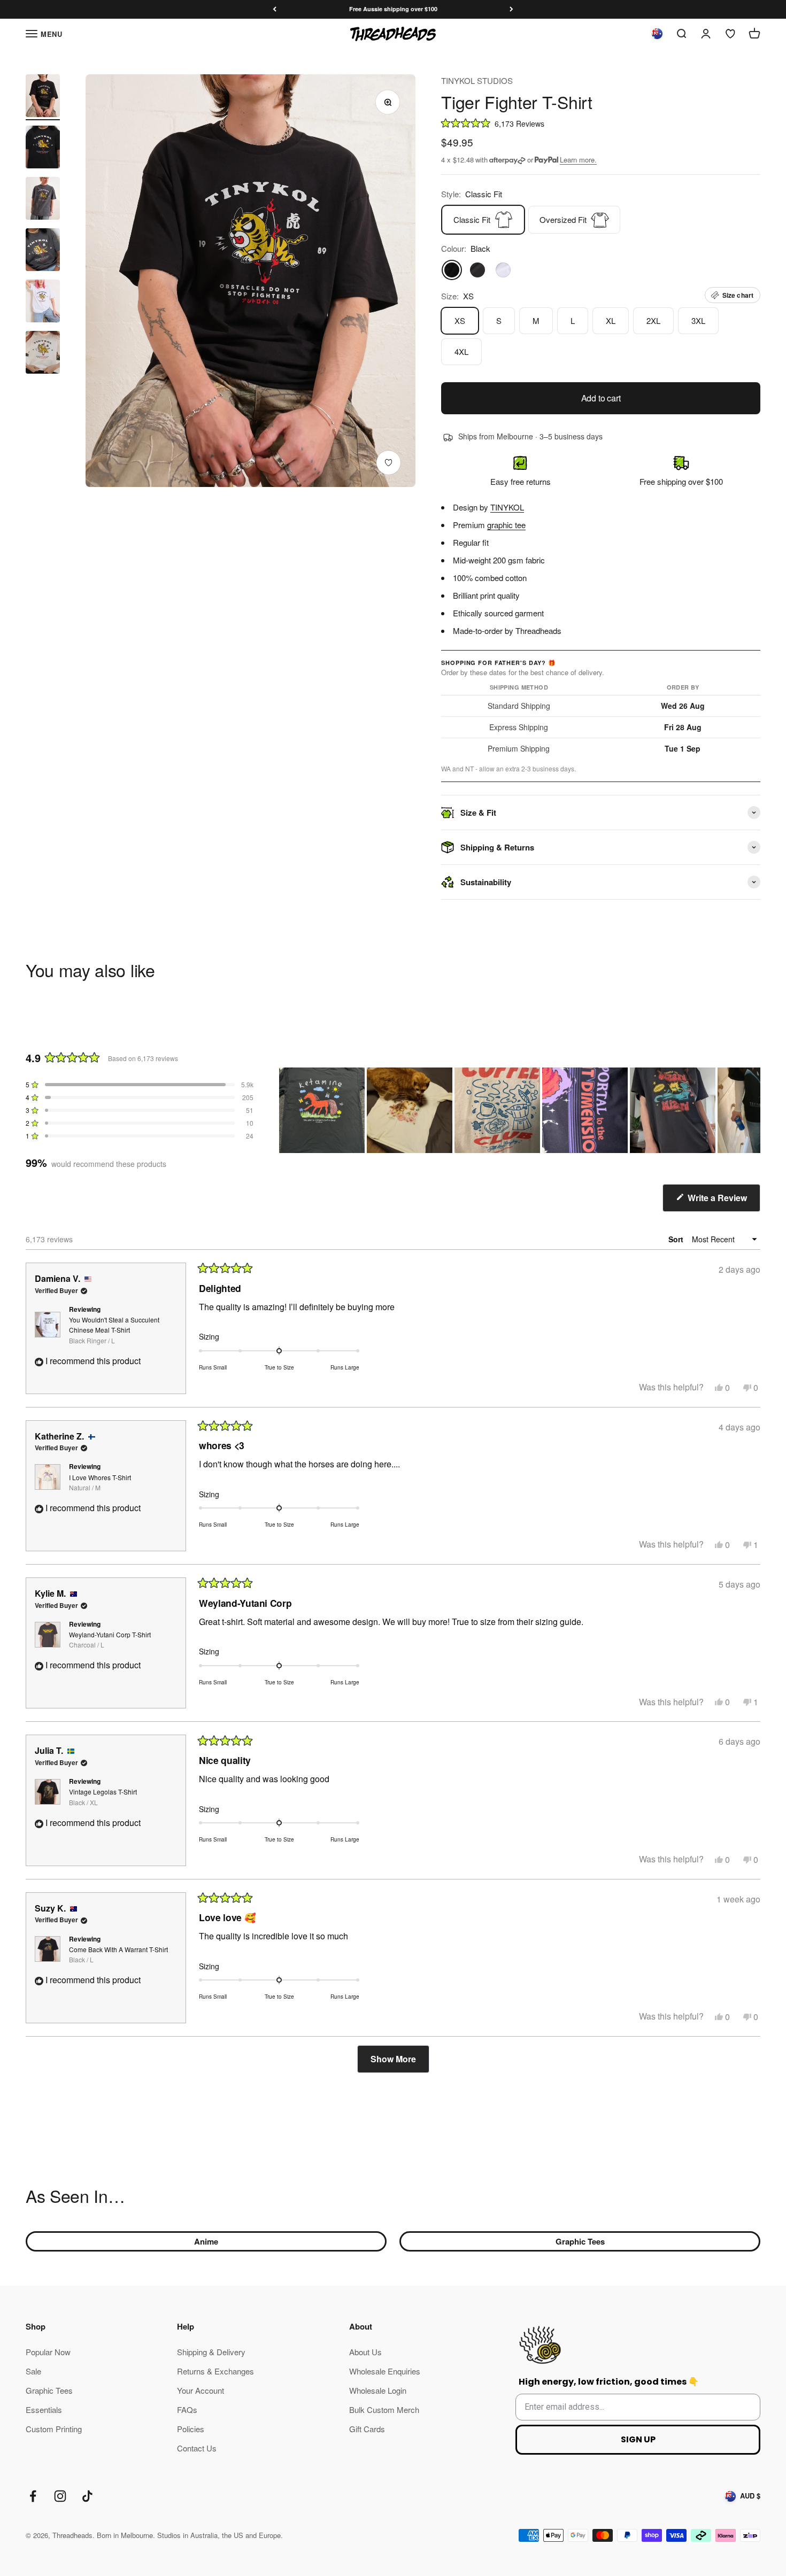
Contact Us (197, 2448)
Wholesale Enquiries (385, 2371)
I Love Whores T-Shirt (100, 1482)
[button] (601, 123)
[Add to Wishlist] (388, 463)
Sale (33, 2371)
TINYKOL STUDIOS (477, 80)
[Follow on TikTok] (87, 2496)
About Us (365, 2352)
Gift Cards (367, 2429)
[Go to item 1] (43, 97)
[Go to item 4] (43, 251)
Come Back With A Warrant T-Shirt (118, 1954)
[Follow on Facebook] (33, 2496)
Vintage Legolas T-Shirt (103, 1797)
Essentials (44, 2409)
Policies (191, 2429)
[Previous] (275, 9)
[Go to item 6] (43, 354)
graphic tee (506, 525)
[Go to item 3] (43, 200)
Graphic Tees (580, 2241)
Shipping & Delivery (211, 2352)
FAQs (187, 2409)
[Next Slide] (752, 1110)
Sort (677, 1239)
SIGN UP (638, 2439)
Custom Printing (54, 2429)
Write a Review (723, 1201)
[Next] (511, 9)
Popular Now (48, 2352)
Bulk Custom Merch (384, 2409)
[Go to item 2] (43, 149)
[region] (520, 1110)
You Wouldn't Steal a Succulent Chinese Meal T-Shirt (114, 1330)
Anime (206, 2241)
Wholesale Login (378, 2390)
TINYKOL (507, 507)
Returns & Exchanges (215, 2371)
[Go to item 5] (43, 303)
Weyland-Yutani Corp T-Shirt (110, 1639)
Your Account (201, 2390)
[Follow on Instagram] (60, 2496)
